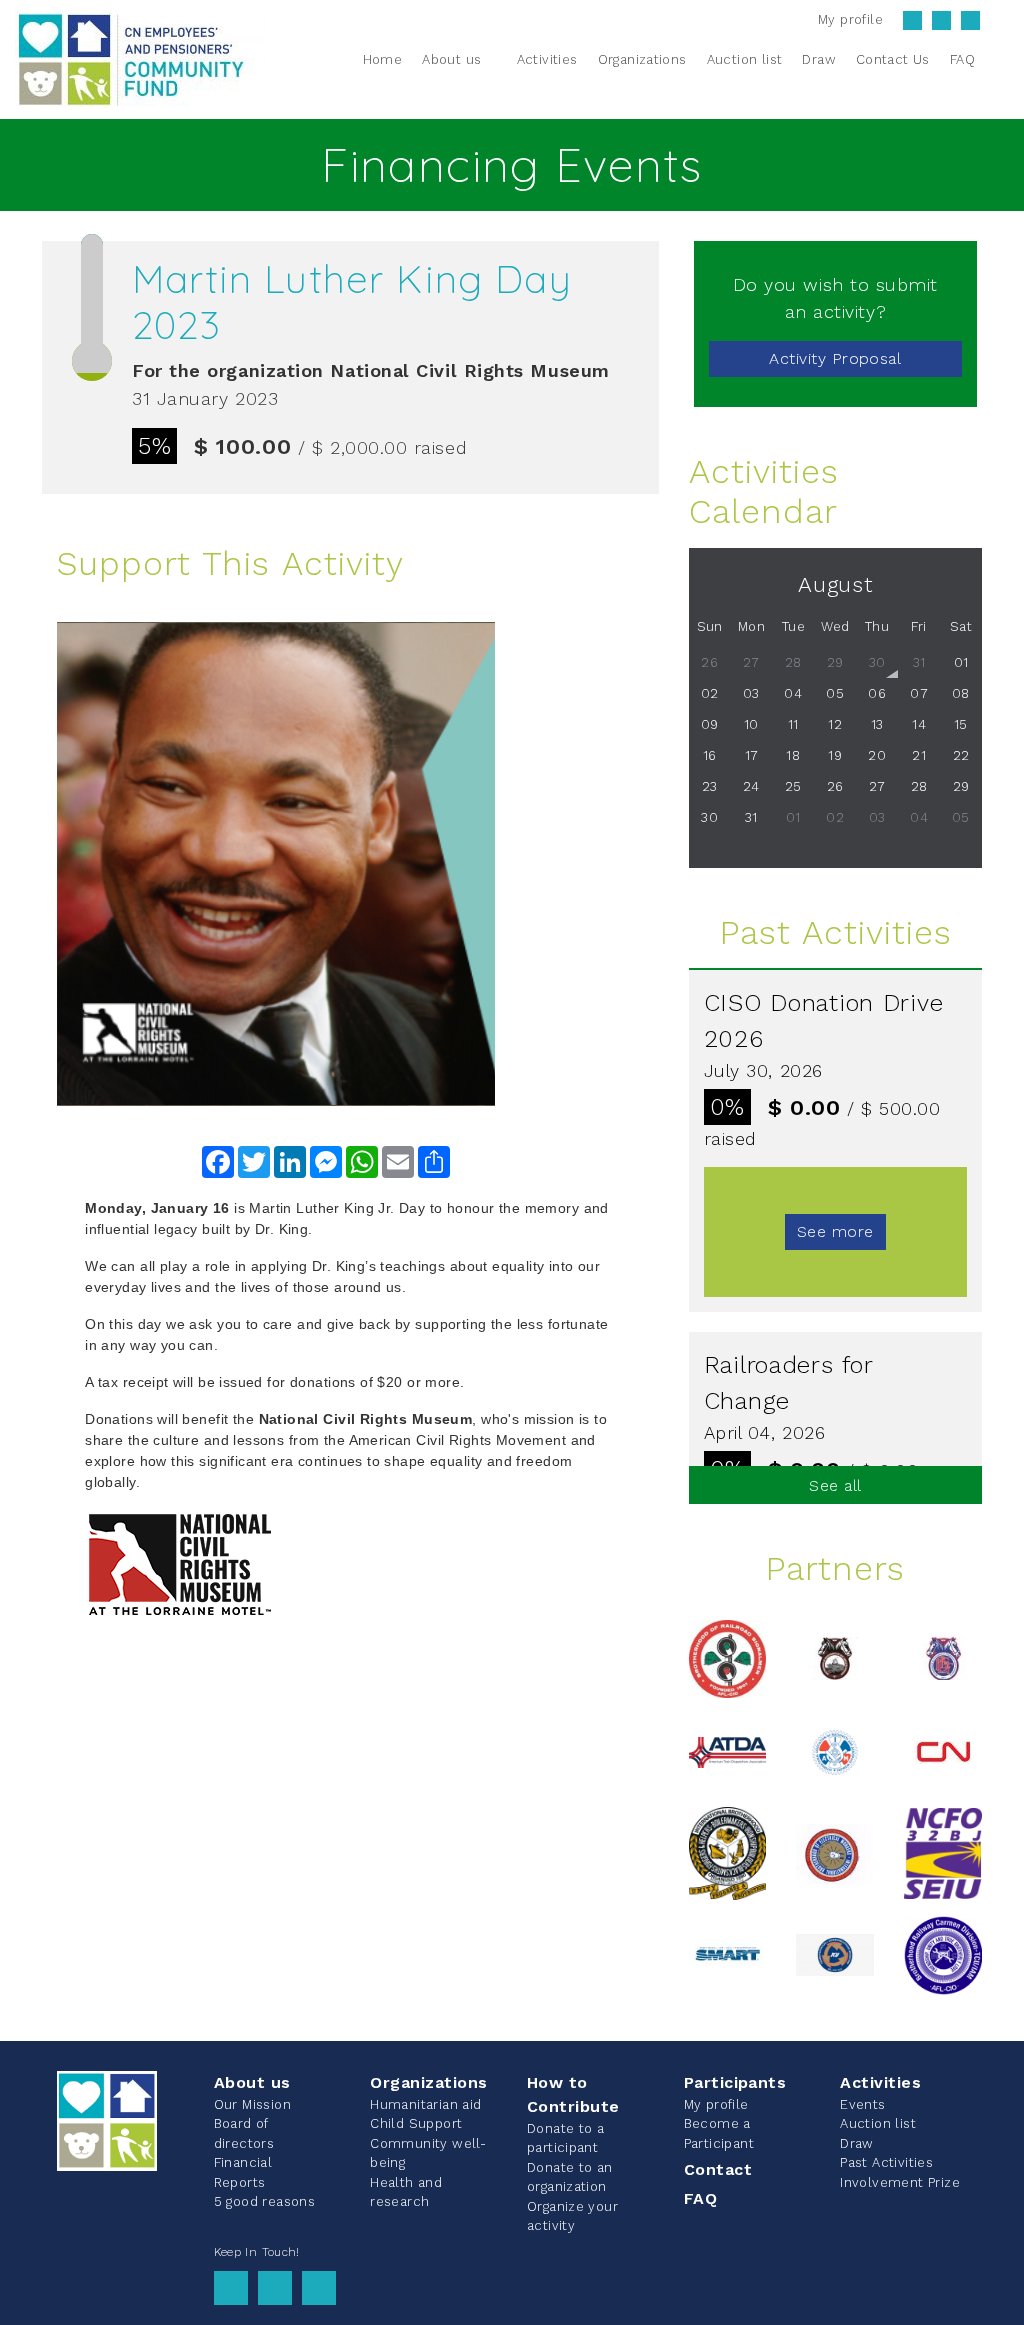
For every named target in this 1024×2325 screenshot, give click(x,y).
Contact (718, 2169)
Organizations (428, 2082)
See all (835, 1485)
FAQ (700, 2198)
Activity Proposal (835, 358)
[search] (997, 59)
